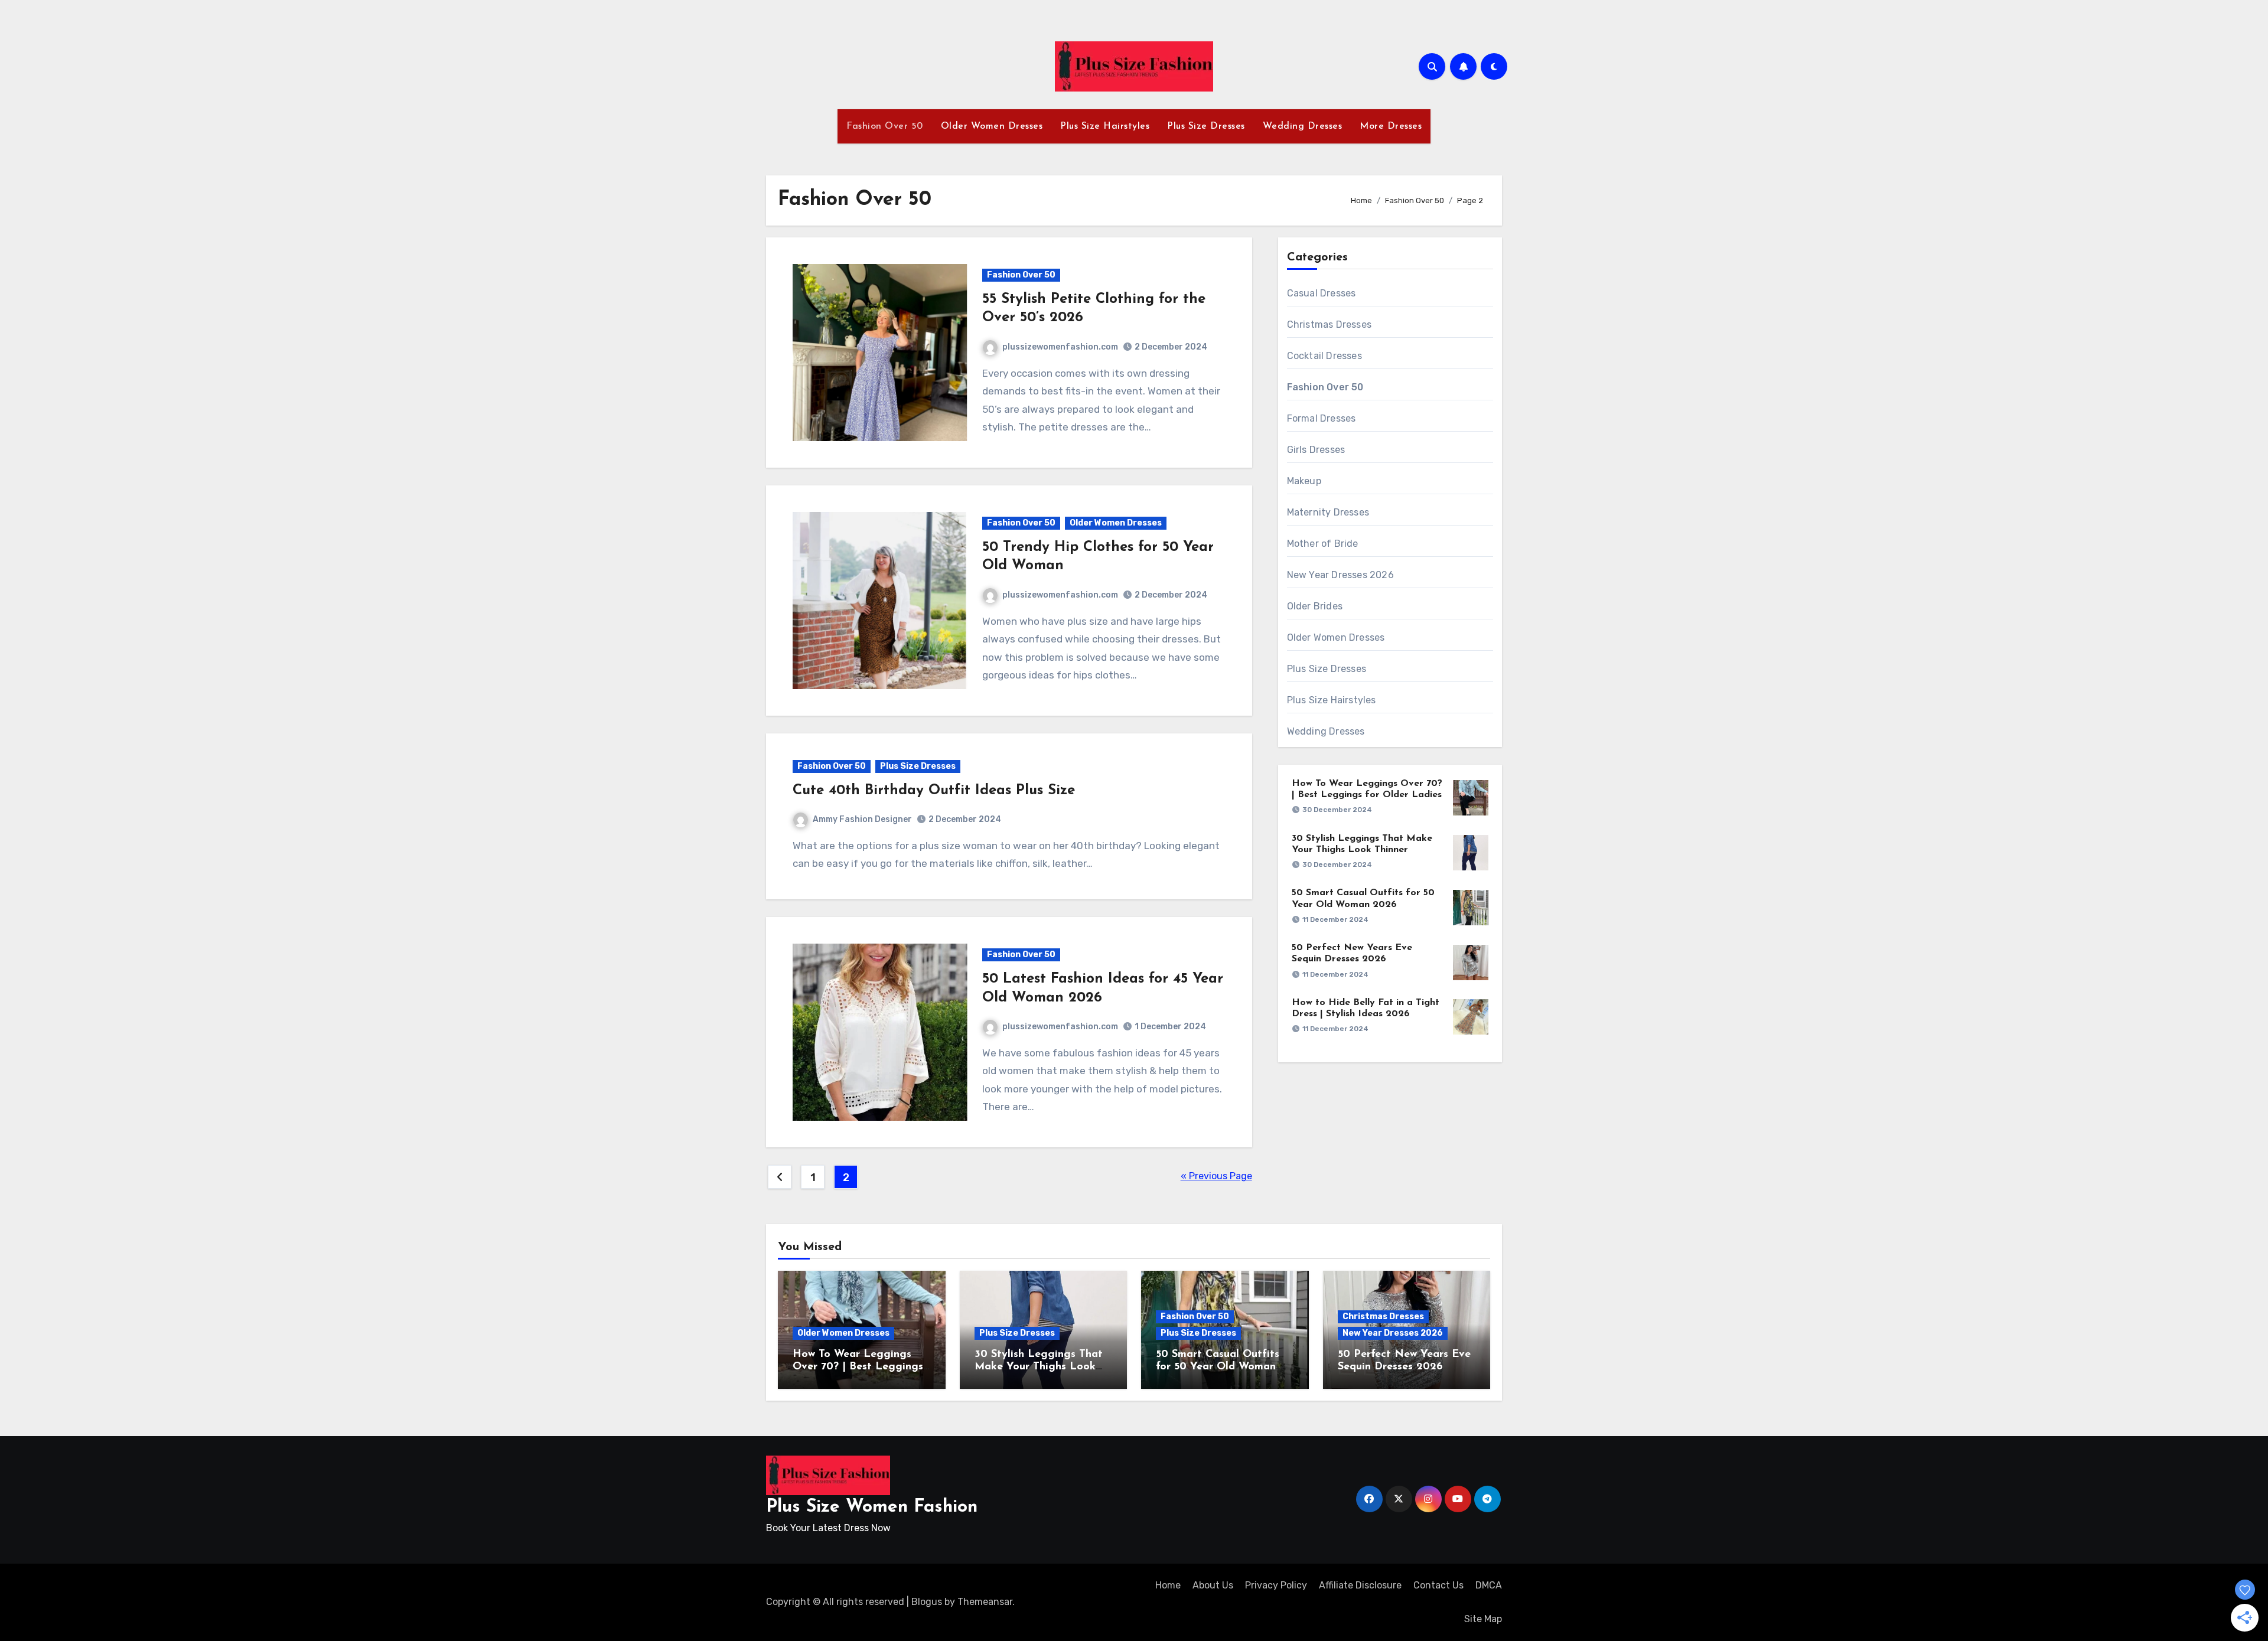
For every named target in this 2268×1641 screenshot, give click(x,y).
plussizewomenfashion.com (1060, 347)
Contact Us (1438, 1585)
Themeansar (985, 1602)
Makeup (1304, 481)
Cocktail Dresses (1324, 356)
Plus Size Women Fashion (872, 1507)
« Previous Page (1216, 1176)
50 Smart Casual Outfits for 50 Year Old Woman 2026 (1218, 1367)
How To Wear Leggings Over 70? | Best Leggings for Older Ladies (858, 1367)
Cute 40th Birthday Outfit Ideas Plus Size (934, 791)
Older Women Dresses (992, 126)
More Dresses (1391, 126)
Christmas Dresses (1329, 324)
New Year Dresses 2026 (1340, 575)
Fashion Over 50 (885, 126)
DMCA (1489, 1585)
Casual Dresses (1322, 293)
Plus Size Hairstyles (1105, 126)
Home (1168, 1585)
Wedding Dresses (1303, 126)
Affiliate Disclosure (1360, 1585)
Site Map (1483, 1619)
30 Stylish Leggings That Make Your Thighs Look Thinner (1039, 1367)
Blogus (927, 1602)
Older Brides (1315, 606)
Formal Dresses (1322, 418)
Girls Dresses (1316, 450)
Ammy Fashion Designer (862, 819)
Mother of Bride (1323, 544)
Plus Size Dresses (1206, 126)
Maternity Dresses (1328, 512)
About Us (1213, 1585)
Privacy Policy (1276, 1585)
